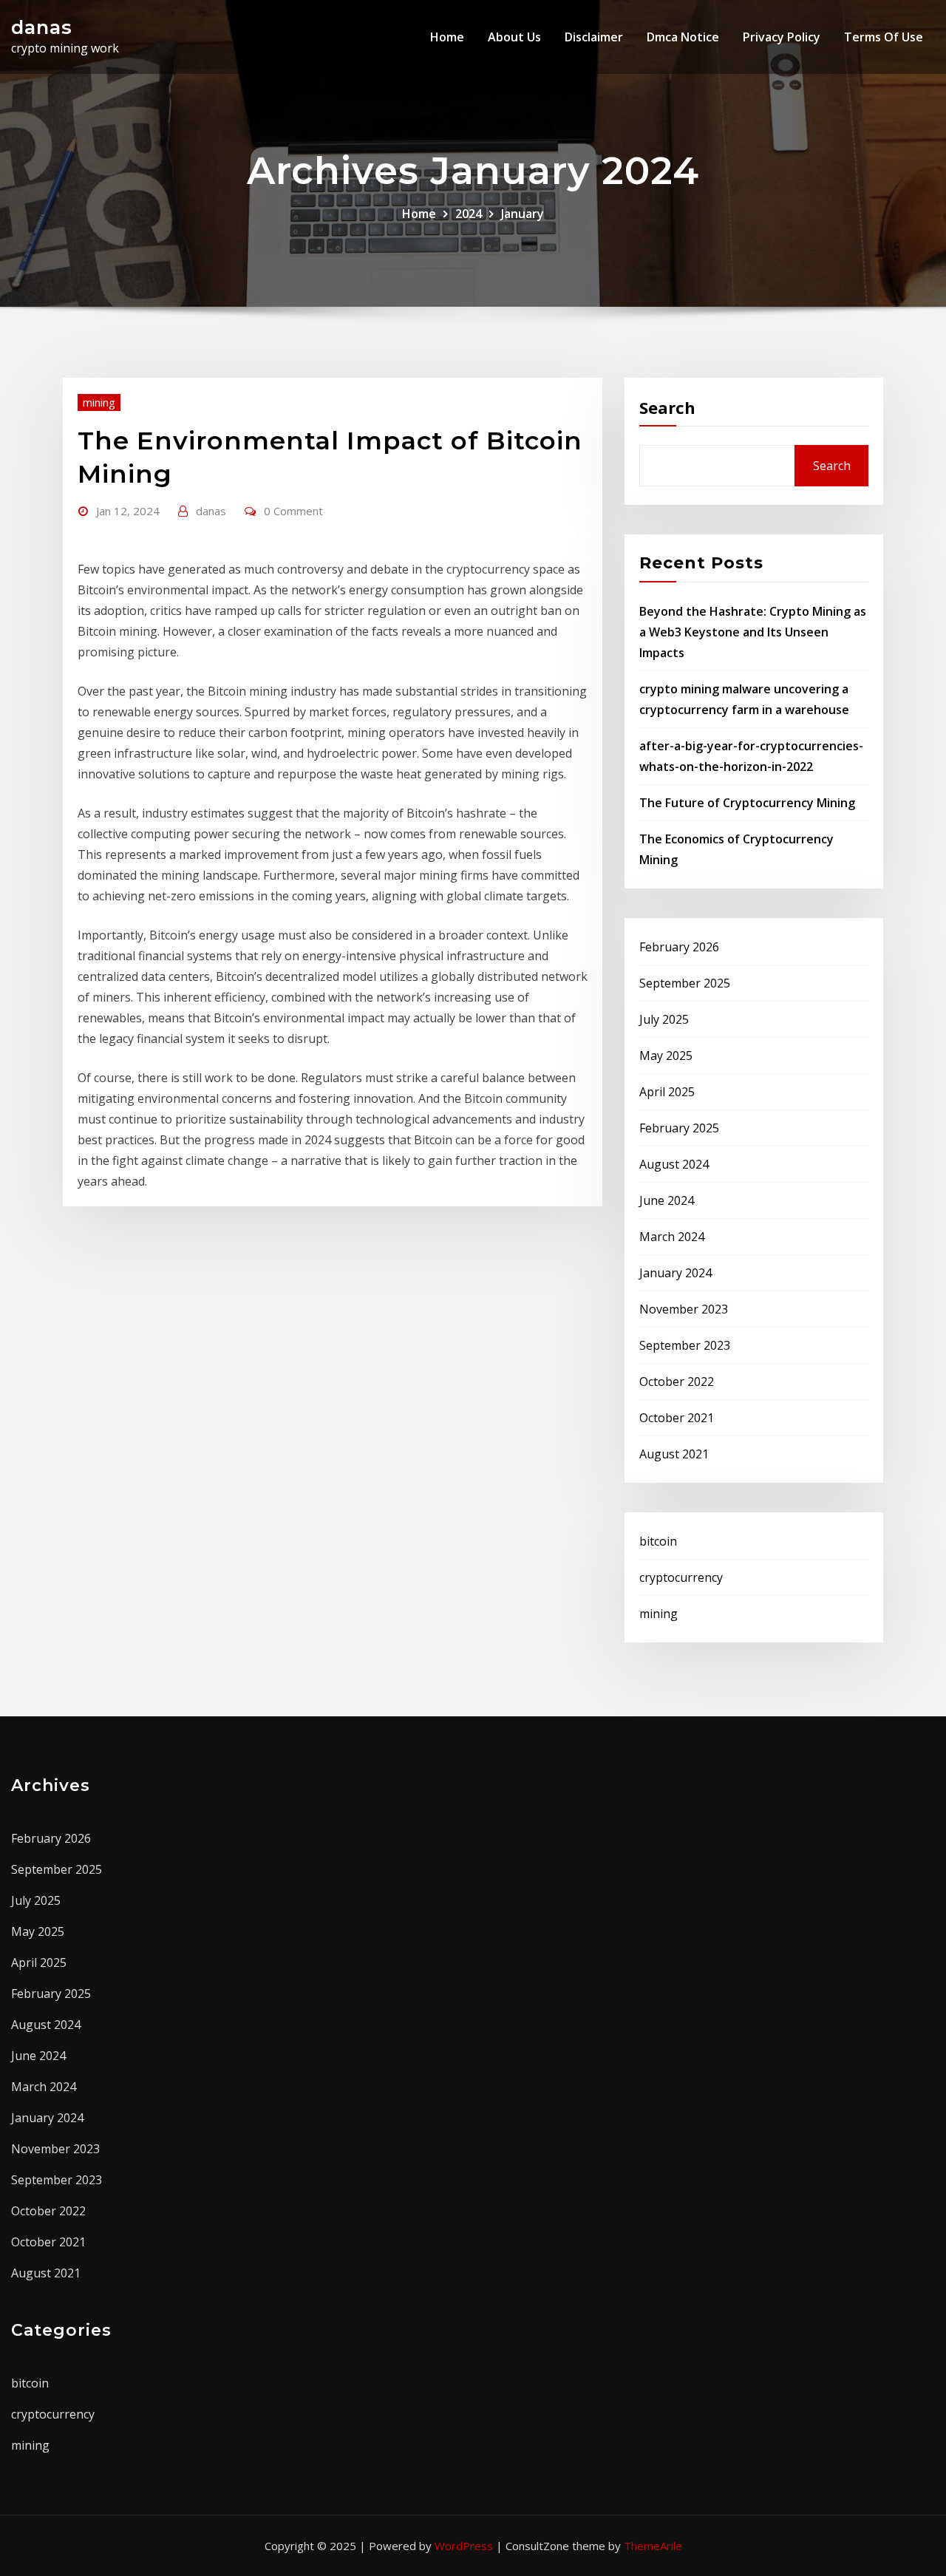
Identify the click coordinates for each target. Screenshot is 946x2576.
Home (447, 37)
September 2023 (685, 1345)
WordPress (464, 2546)
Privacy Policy (782, 37)
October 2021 (677, 1418)
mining (99, 402)
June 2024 (667, 1200)
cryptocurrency (681, 1577)
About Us (514, 37)
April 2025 (667, 1092)
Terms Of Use (884, 37)
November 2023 (684, 1309)
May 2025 (666, 1056)
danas (42, 27)
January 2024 (676, 1273)
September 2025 (685, 983)
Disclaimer (594, 37)
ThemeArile (653, 2546)
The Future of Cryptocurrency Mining (747, 803)
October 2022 (677, 1382)
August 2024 (674, 1164)
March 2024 (672, 1237)
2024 (469, 214)
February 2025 (679, 1128)
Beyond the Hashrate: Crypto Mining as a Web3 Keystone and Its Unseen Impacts (753, 632)
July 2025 (664, 1019)
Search (667, 407)
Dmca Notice (683, 37)
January (523, 214)
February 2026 (679, 947)
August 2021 (674, 1454)
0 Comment (293, 511)
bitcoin (658, 1541)
